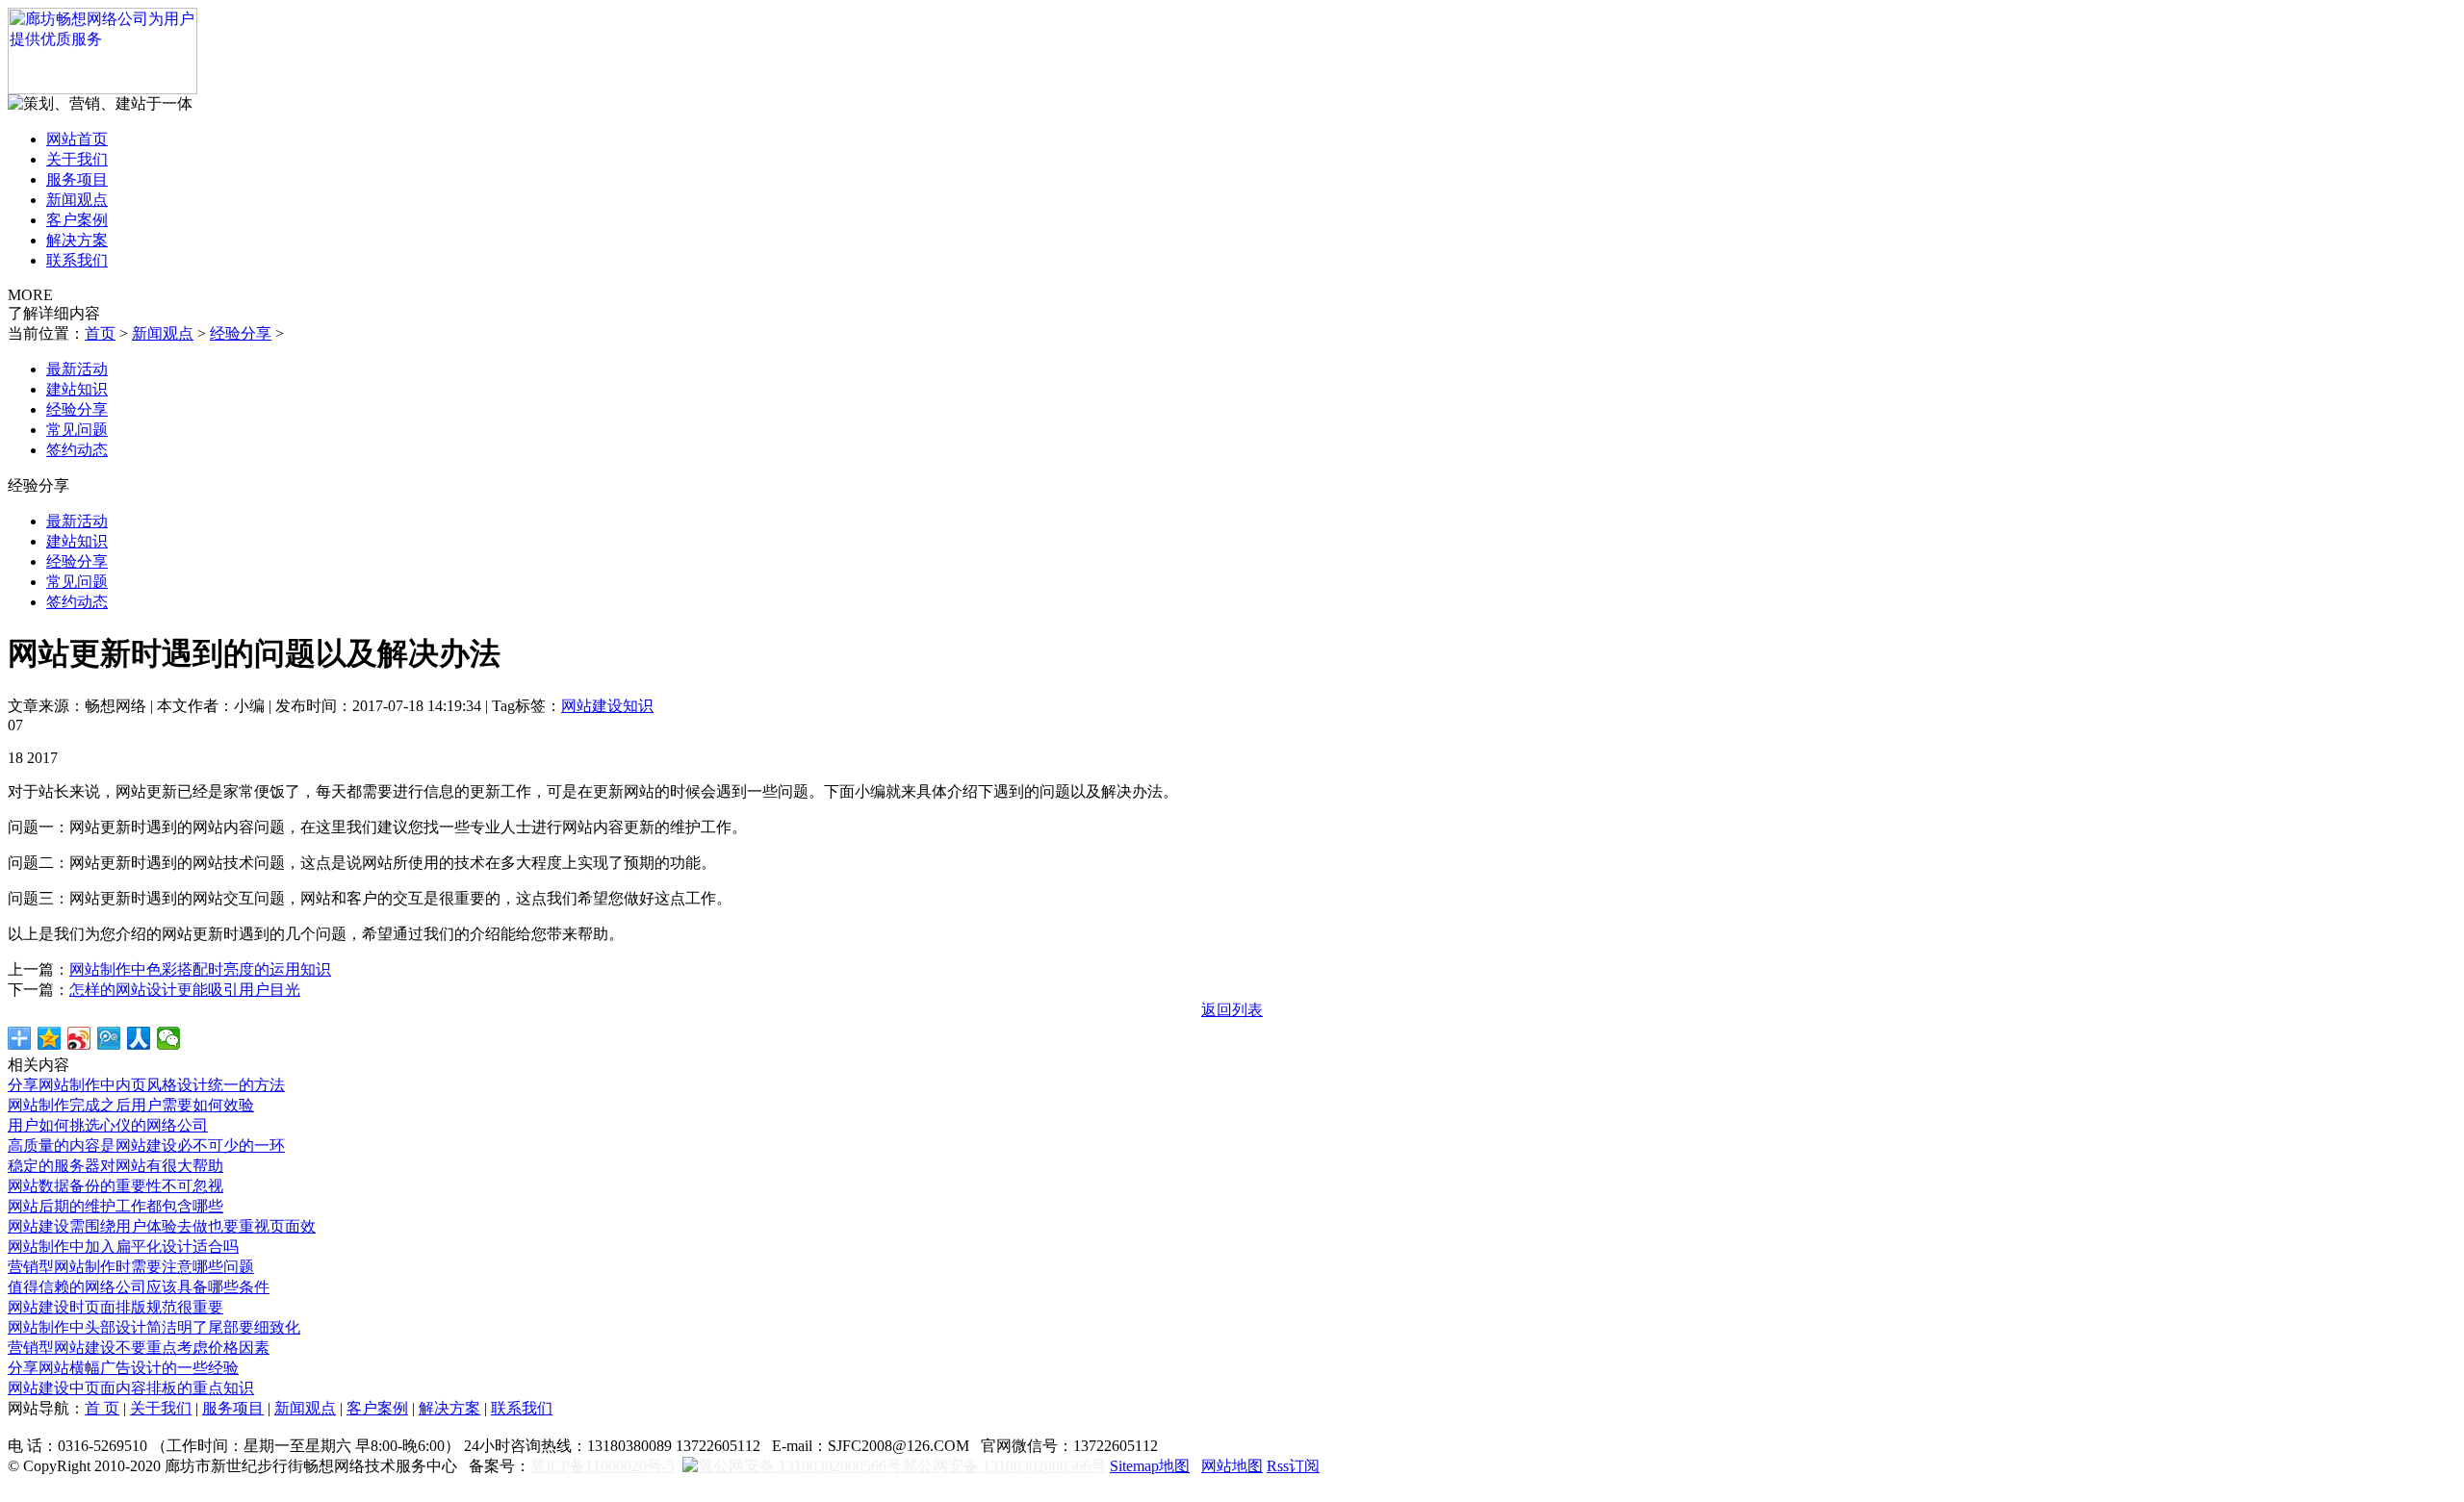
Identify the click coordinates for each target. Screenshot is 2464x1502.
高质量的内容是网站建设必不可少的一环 (146, 1146)
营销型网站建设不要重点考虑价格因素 (139, 1348)
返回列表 (1232, 1010)
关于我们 (77, 159)
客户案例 (77, 220)
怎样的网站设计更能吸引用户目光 (185, 990)
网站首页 (77, 139)
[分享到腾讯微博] (109, 1038)
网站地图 (1232, 1466)
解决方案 (77, 240)
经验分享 (241, 333)
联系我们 (77, 260)
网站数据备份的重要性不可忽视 (115, 1186)
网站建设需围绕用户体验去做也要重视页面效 (162, 1226)
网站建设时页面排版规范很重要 (115, 1307)
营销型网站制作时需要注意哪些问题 (131, 1267)
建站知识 (77, 389)
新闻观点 (77, 200)
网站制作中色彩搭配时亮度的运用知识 (200, 969)
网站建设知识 (607, 706)
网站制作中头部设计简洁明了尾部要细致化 (154, 1327)
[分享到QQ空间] (50, 1038)
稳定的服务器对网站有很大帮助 (115, 1166)
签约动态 (77, 450)
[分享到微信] (169, 1038)
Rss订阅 (1293, 1466)
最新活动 (77, 369)
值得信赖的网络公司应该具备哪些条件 (139, 1287)
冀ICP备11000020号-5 (603, 1466)
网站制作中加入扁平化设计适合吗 (123, 1247)
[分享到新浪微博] (79, 1038)
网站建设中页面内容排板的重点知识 (131, 1388)
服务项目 (77, 179)
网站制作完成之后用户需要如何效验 (131, 1105)
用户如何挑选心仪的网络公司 (108, 1125)
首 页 (102, 1408)
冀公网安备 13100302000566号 (1004, 1466)
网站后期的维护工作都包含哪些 (115, 1206)
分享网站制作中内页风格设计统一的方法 (146, 1085)
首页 (100, 333)
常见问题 (77, 430)
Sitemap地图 (1150, 1466)
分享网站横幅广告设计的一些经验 (123, 1368)
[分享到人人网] (139, 1038)
